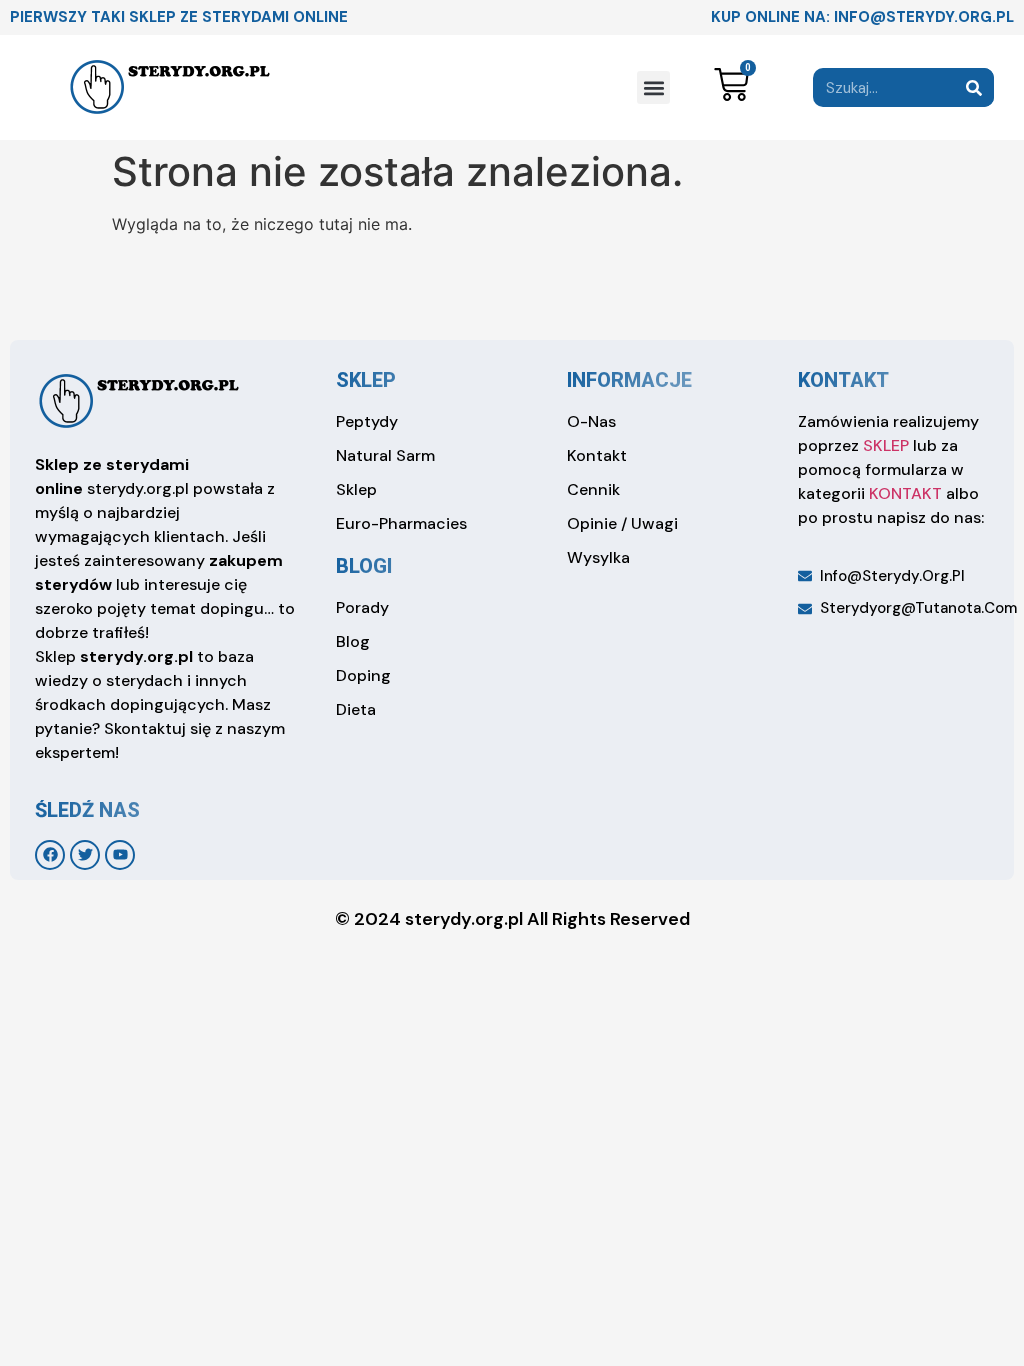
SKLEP (886, 445)
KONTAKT (905, 493)
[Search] (974, 87)
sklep (366, 380)
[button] (653, 87)
